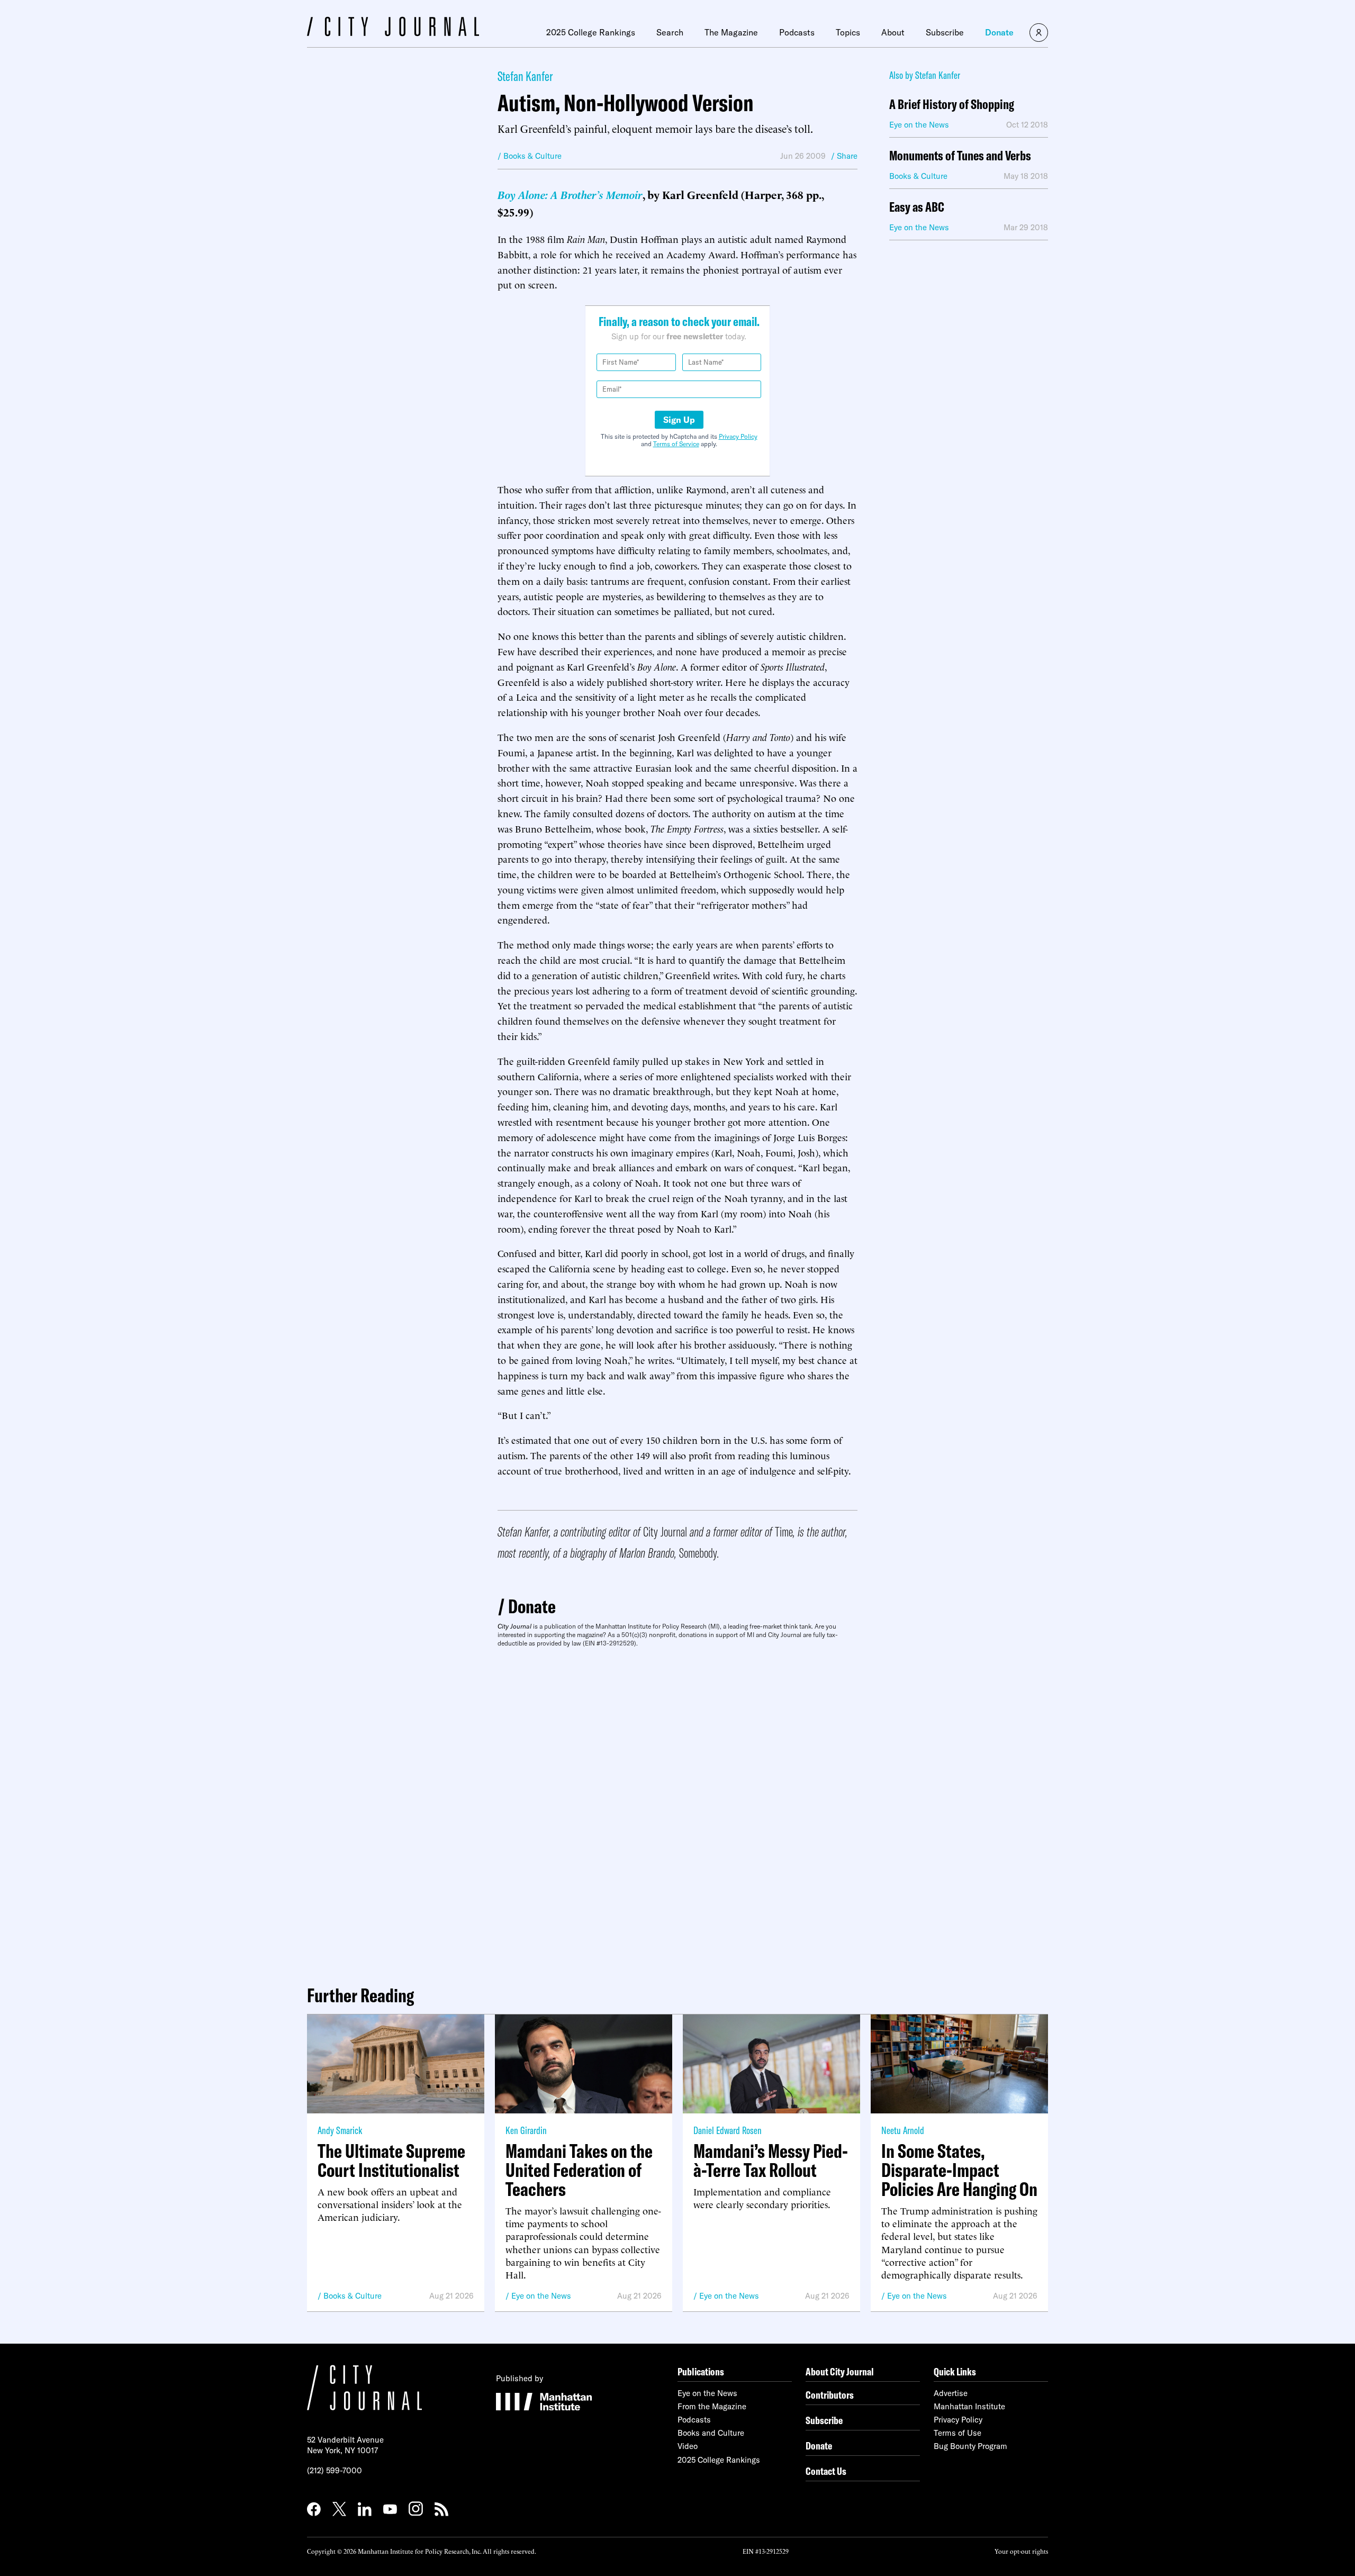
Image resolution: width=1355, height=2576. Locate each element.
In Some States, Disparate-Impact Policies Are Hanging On (959, 2170)
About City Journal (840, 2371)
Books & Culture (353, 2296)
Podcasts (797, 32)
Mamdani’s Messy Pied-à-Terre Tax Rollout (771, 2161)
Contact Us (826, 2471)
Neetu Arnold (903, 2130)
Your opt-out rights (1021, 2551)
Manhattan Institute (969, 2406)
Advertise (951, 2393)
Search (670, 32)
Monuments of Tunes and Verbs (960, 156)
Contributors (830, 2395)
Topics (848, 32)
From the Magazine (712, 2406)
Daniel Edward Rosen (728, 2130)
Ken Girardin (526, 2130)
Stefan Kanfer (525, 76)
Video (688, 2446)
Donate (999, 32)
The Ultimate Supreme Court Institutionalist (391, 2161)
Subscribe (945, 32)
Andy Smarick (340, 2130)
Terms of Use (957, 2433)
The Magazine (731, 32)
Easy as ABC (917, 207)
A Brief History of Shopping (952, 105)
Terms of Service (676, 444)
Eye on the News (541, 2296)
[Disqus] (677, 1812)
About (893, 32)
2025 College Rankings (591, 32)
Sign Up (679, 420)
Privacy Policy (738, 436)
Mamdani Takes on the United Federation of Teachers (579, 2170)
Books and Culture (711, 2433)
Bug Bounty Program (970, 2446)
